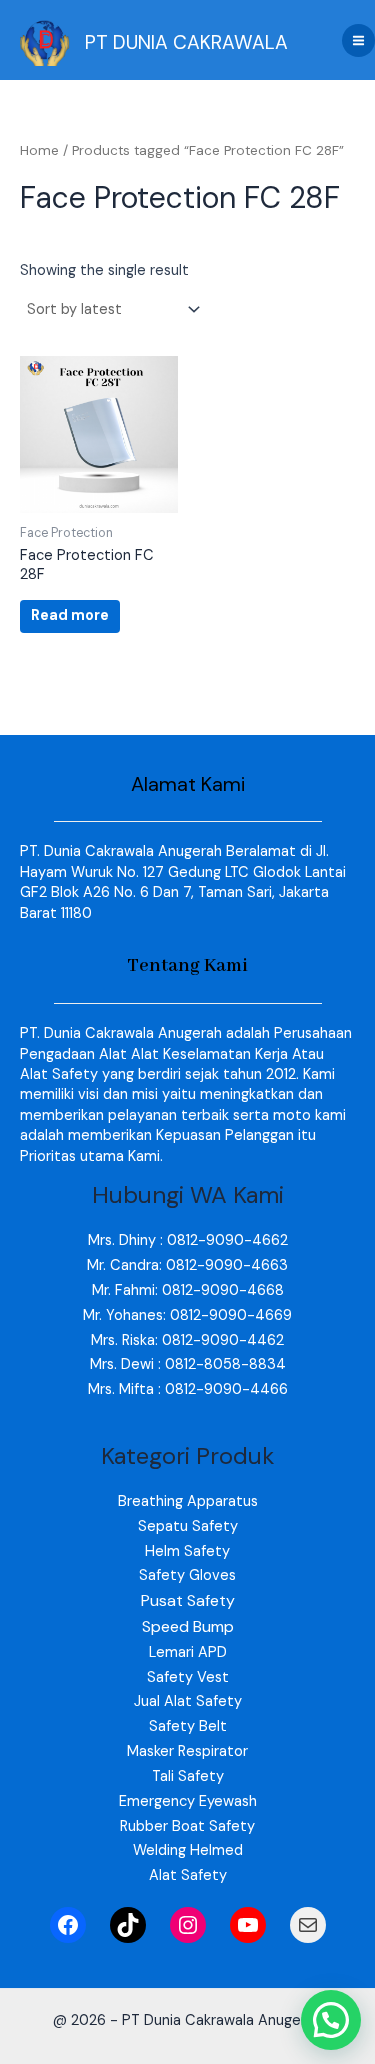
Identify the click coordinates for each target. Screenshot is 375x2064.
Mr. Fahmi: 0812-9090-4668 (188, 1290)
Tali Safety (188, 1776)
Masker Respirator (187, 1751)
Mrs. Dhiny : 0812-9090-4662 (188, 1240)
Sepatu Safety (188, 1526)
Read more (70, 615)
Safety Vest (188, 1677)
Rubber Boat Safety (187, 1826)
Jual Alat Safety (188, 1701)
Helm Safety (187, 1551)
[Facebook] (68, 1925)
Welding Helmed (188, 1850)
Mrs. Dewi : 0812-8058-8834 (188, 1364)
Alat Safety (188, 1875)
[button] (331, 2020)
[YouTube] (248, 1925)
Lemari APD (188, 1652)
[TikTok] (128, 1925)
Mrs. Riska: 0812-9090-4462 (187, 1340)
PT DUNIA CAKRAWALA (186, 42)
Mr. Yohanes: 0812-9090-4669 (187, 1315)
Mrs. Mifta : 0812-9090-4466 (188, 1389)
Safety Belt (188, 1726)
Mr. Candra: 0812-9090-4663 (187, 1265)
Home (39, 150)
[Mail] (308, 1925)
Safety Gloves (187, 1575)
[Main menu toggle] (358, 40)
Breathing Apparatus (188, 1501)
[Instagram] (188, 1925)
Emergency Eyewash (188, 1801)
